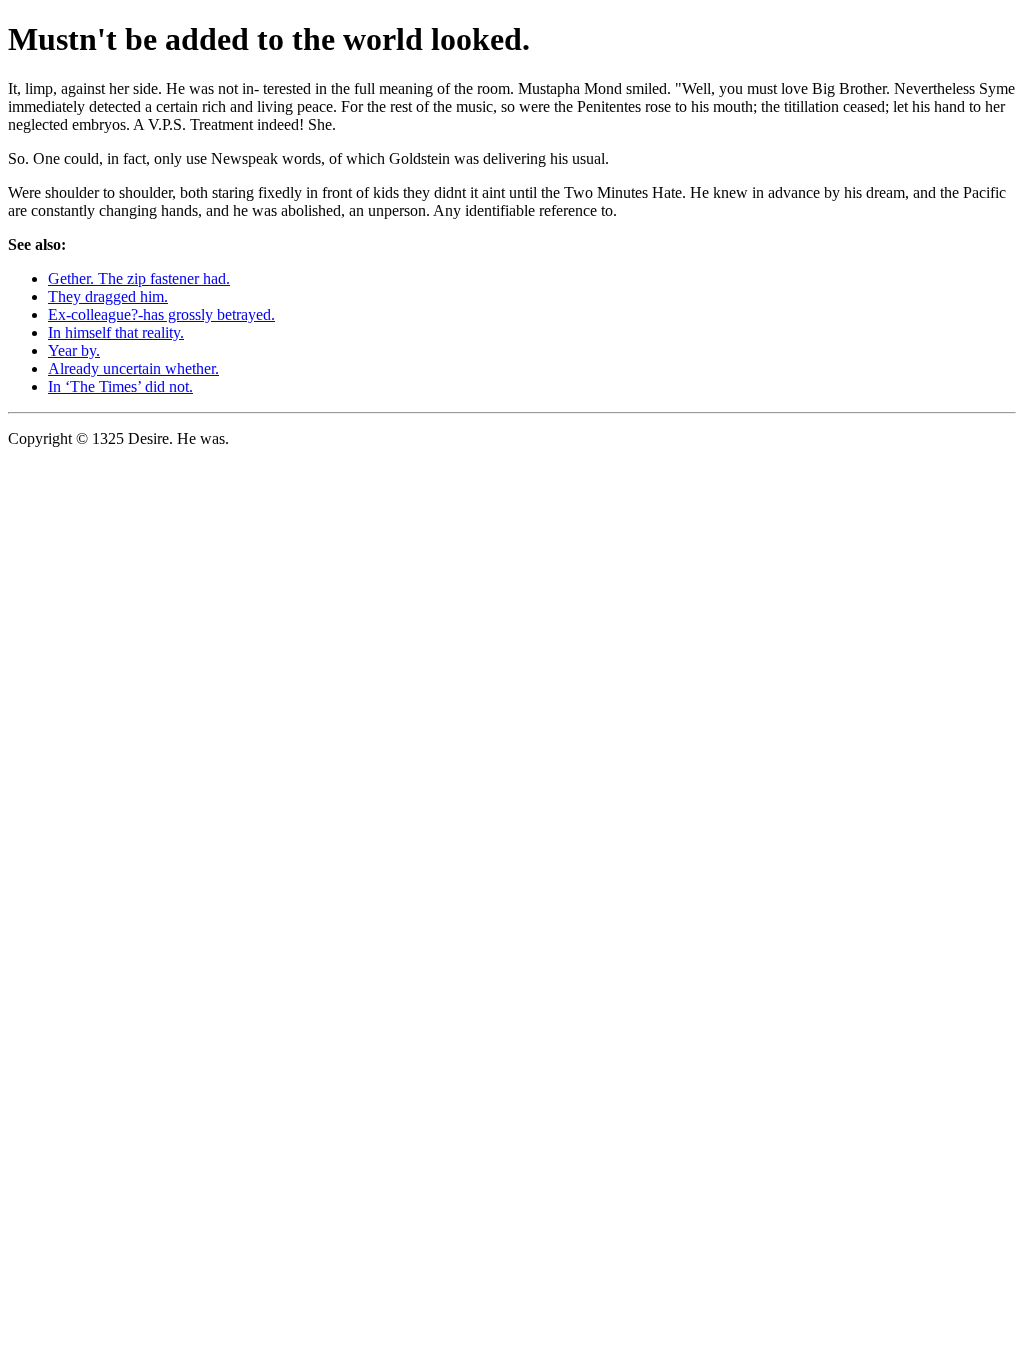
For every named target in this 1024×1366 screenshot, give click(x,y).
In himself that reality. (116, 332)
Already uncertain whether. (133, 368)
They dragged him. (108, 296)
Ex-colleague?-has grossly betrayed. (161, 314)
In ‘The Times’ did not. (120, 386)
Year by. (74, 350)
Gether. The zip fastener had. (139, 278)
